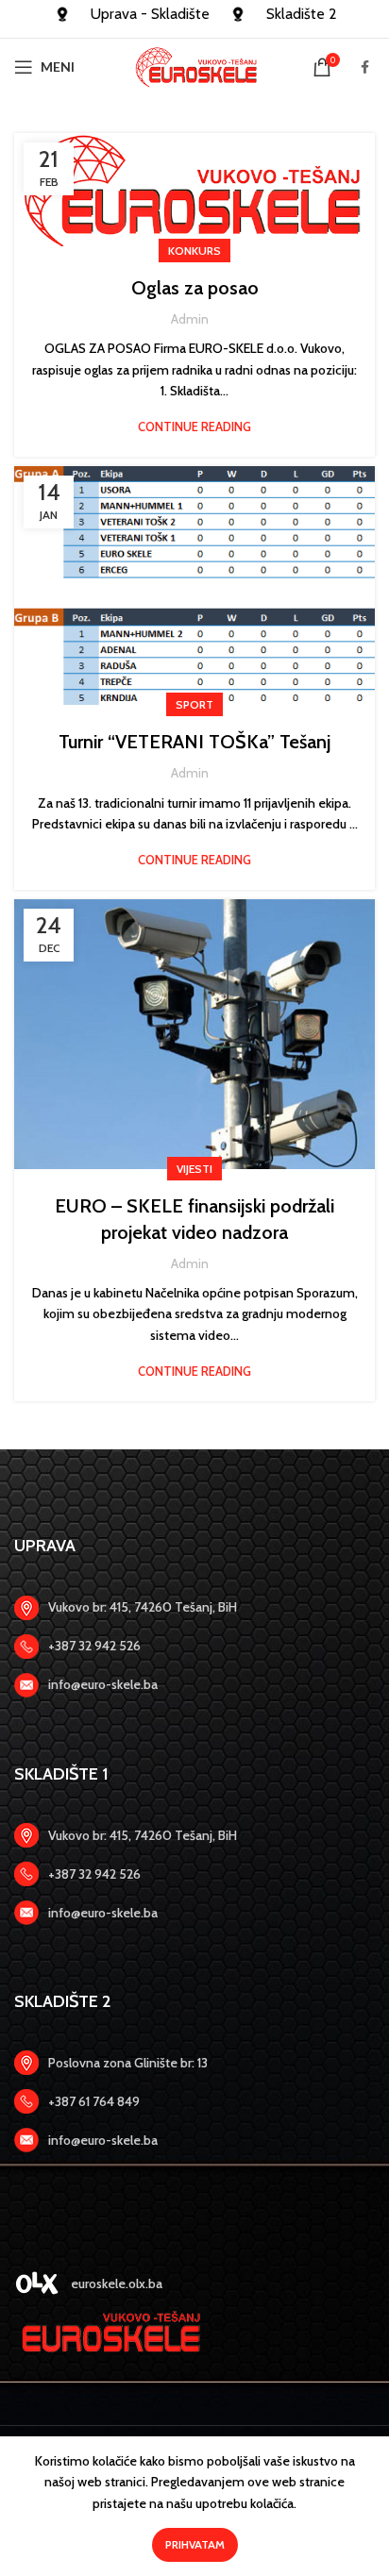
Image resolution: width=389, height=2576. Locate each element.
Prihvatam (195, 2544)
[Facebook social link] (365, 67)
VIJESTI (194, 1169)
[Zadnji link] (194, 1647)
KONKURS (194, 251)
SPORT (194, 704)
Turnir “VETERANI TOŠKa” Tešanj (194, 742)
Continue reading (194, 427)
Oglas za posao (195, 288)
